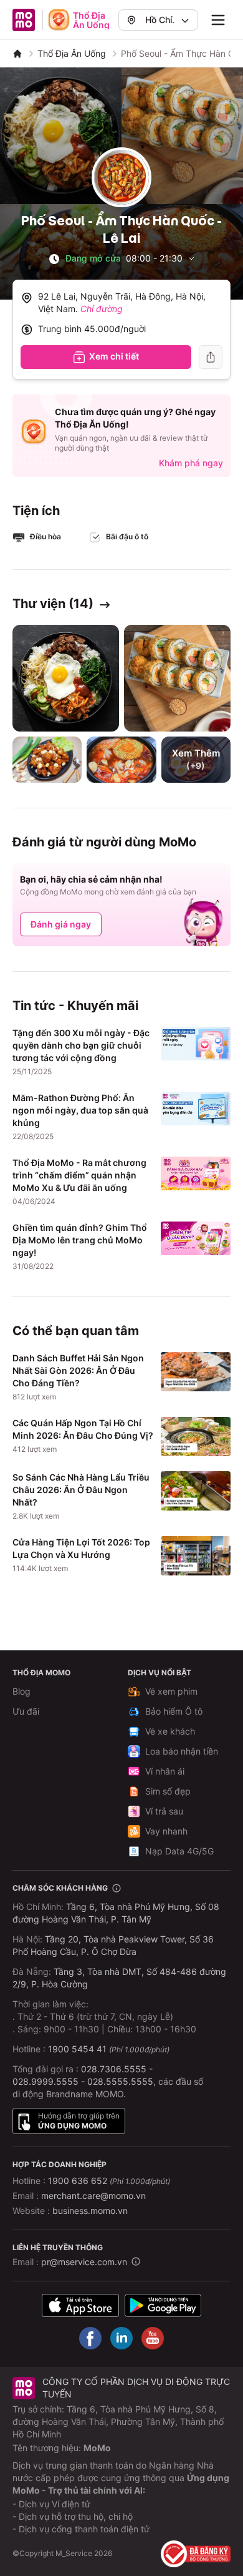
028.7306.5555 (114, 2069)
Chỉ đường (102, 309)
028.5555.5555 (120, 2081)
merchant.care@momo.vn (93, 2196)
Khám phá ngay (191, 463)
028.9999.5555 (45, 2081)
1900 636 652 (109, 2181)
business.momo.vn (90, 2211)
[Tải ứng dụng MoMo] (80, 2305)
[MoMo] (17, 54)
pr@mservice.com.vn (84, 2262)
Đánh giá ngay (61, 924)
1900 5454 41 (77, 2049)
